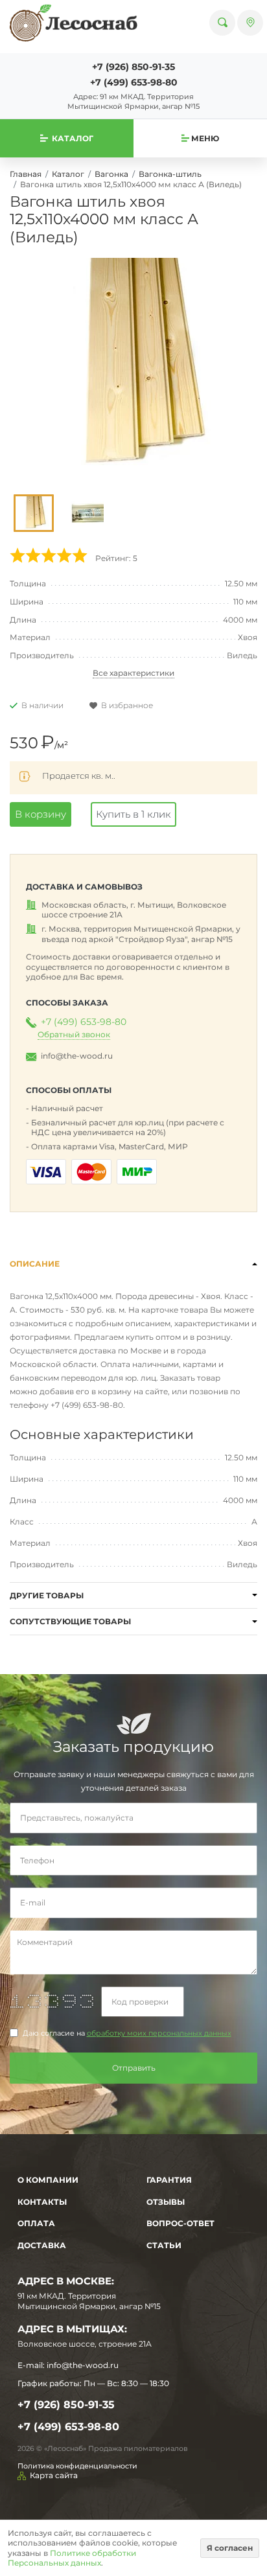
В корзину (41, 814)
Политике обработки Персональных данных (72, 2558)
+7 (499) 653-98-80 (134, 82)
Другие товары (47, 1595)
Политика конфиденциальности (77, 2466)
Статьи (164, 2245)
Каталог (68, 174)
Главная (26, 174)
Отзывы (166, 2202)
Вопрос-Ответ (180, 2223)
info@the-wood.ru (77, 1056)
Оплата (36, 2223)
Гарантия (169, 2180)
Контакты (42, 2202)
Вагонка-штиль (170, 174)
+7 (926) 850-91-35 (133, 67)
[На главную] (74, 23)
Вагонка (111, 174)
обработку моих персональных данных (159, 2033)
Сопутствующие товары (70, 1621)
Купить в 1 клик (133, 814)
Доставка (42, 2245)
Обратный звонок (74, 1034)
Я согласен (230, 2548)
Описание (35, 1264)
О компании (48, 2180)
